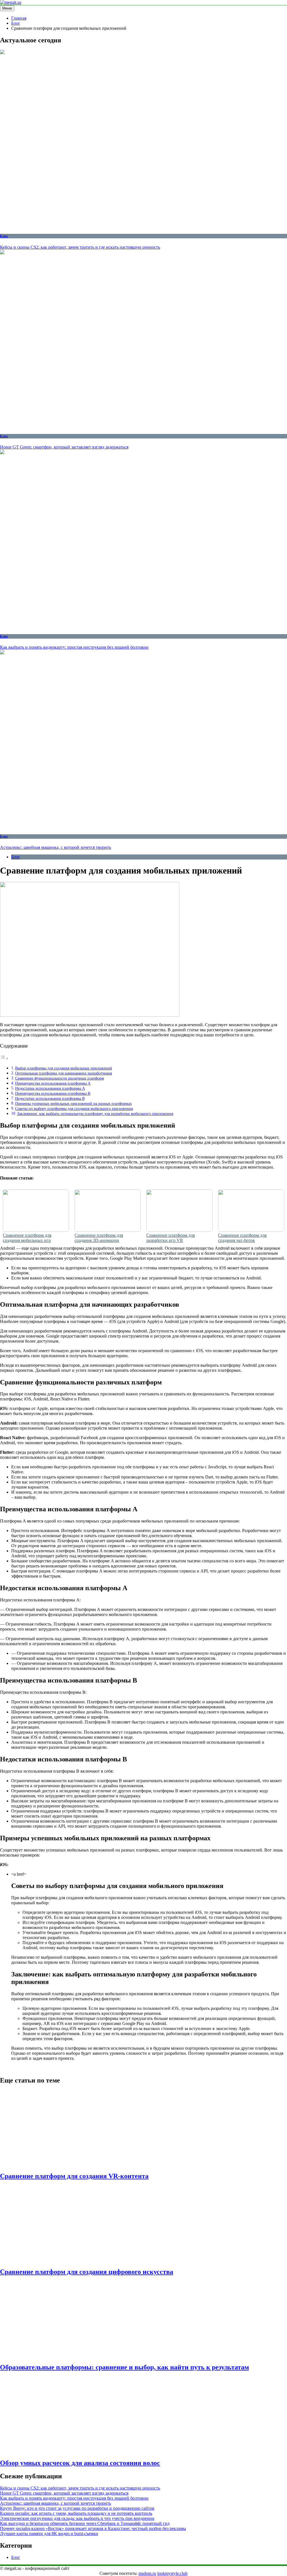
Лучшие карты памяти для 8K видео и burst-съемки (49, 2533)
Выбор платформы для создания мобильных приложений (64, 1068)
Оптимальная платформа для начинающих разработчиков (64, 1073)
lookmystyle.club (172, 2573)
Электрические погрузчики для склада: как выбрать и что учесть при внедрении (77, 2518)
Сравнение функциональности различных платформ (60, 1078)
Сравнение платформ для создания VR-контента (74, 2176)
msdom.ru (147, 2573)
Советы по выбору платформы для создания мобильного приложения (74, 1108)
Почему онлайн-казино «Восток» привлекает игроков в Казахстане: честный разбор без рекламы (93, 2528)
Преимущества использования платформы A (53, 1083)
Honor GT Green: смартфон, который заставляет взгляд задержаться (64, 447)
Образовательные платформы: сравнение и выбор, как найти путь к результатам (124, 2367)
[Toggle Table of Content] (4, 1058)
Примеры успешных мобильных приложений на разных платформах (73, 1103)
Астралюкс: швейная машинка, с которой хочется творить (55, 847)
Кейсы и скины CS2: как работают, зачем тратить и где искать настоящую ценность (80, 247)
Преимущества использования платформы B (53, 1093)
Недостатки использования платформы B (50, 1098)
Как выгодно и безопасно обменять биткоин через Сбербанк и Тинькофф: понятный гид (85, 2523)
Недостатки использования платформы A (50, 1088)
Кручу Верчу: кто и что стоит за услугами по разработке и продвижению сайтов (77, 2508)
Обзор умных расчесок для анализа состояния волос (80, 2463)
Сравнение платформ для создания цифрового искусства (87, 2272)
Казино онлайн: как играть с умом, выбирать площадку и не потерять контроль (76, 2513)
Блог (4, 236)
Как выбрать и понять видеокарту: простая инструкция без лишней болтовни (74, 647)
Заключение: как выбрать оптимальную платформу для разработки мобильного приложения (95, 1114)
